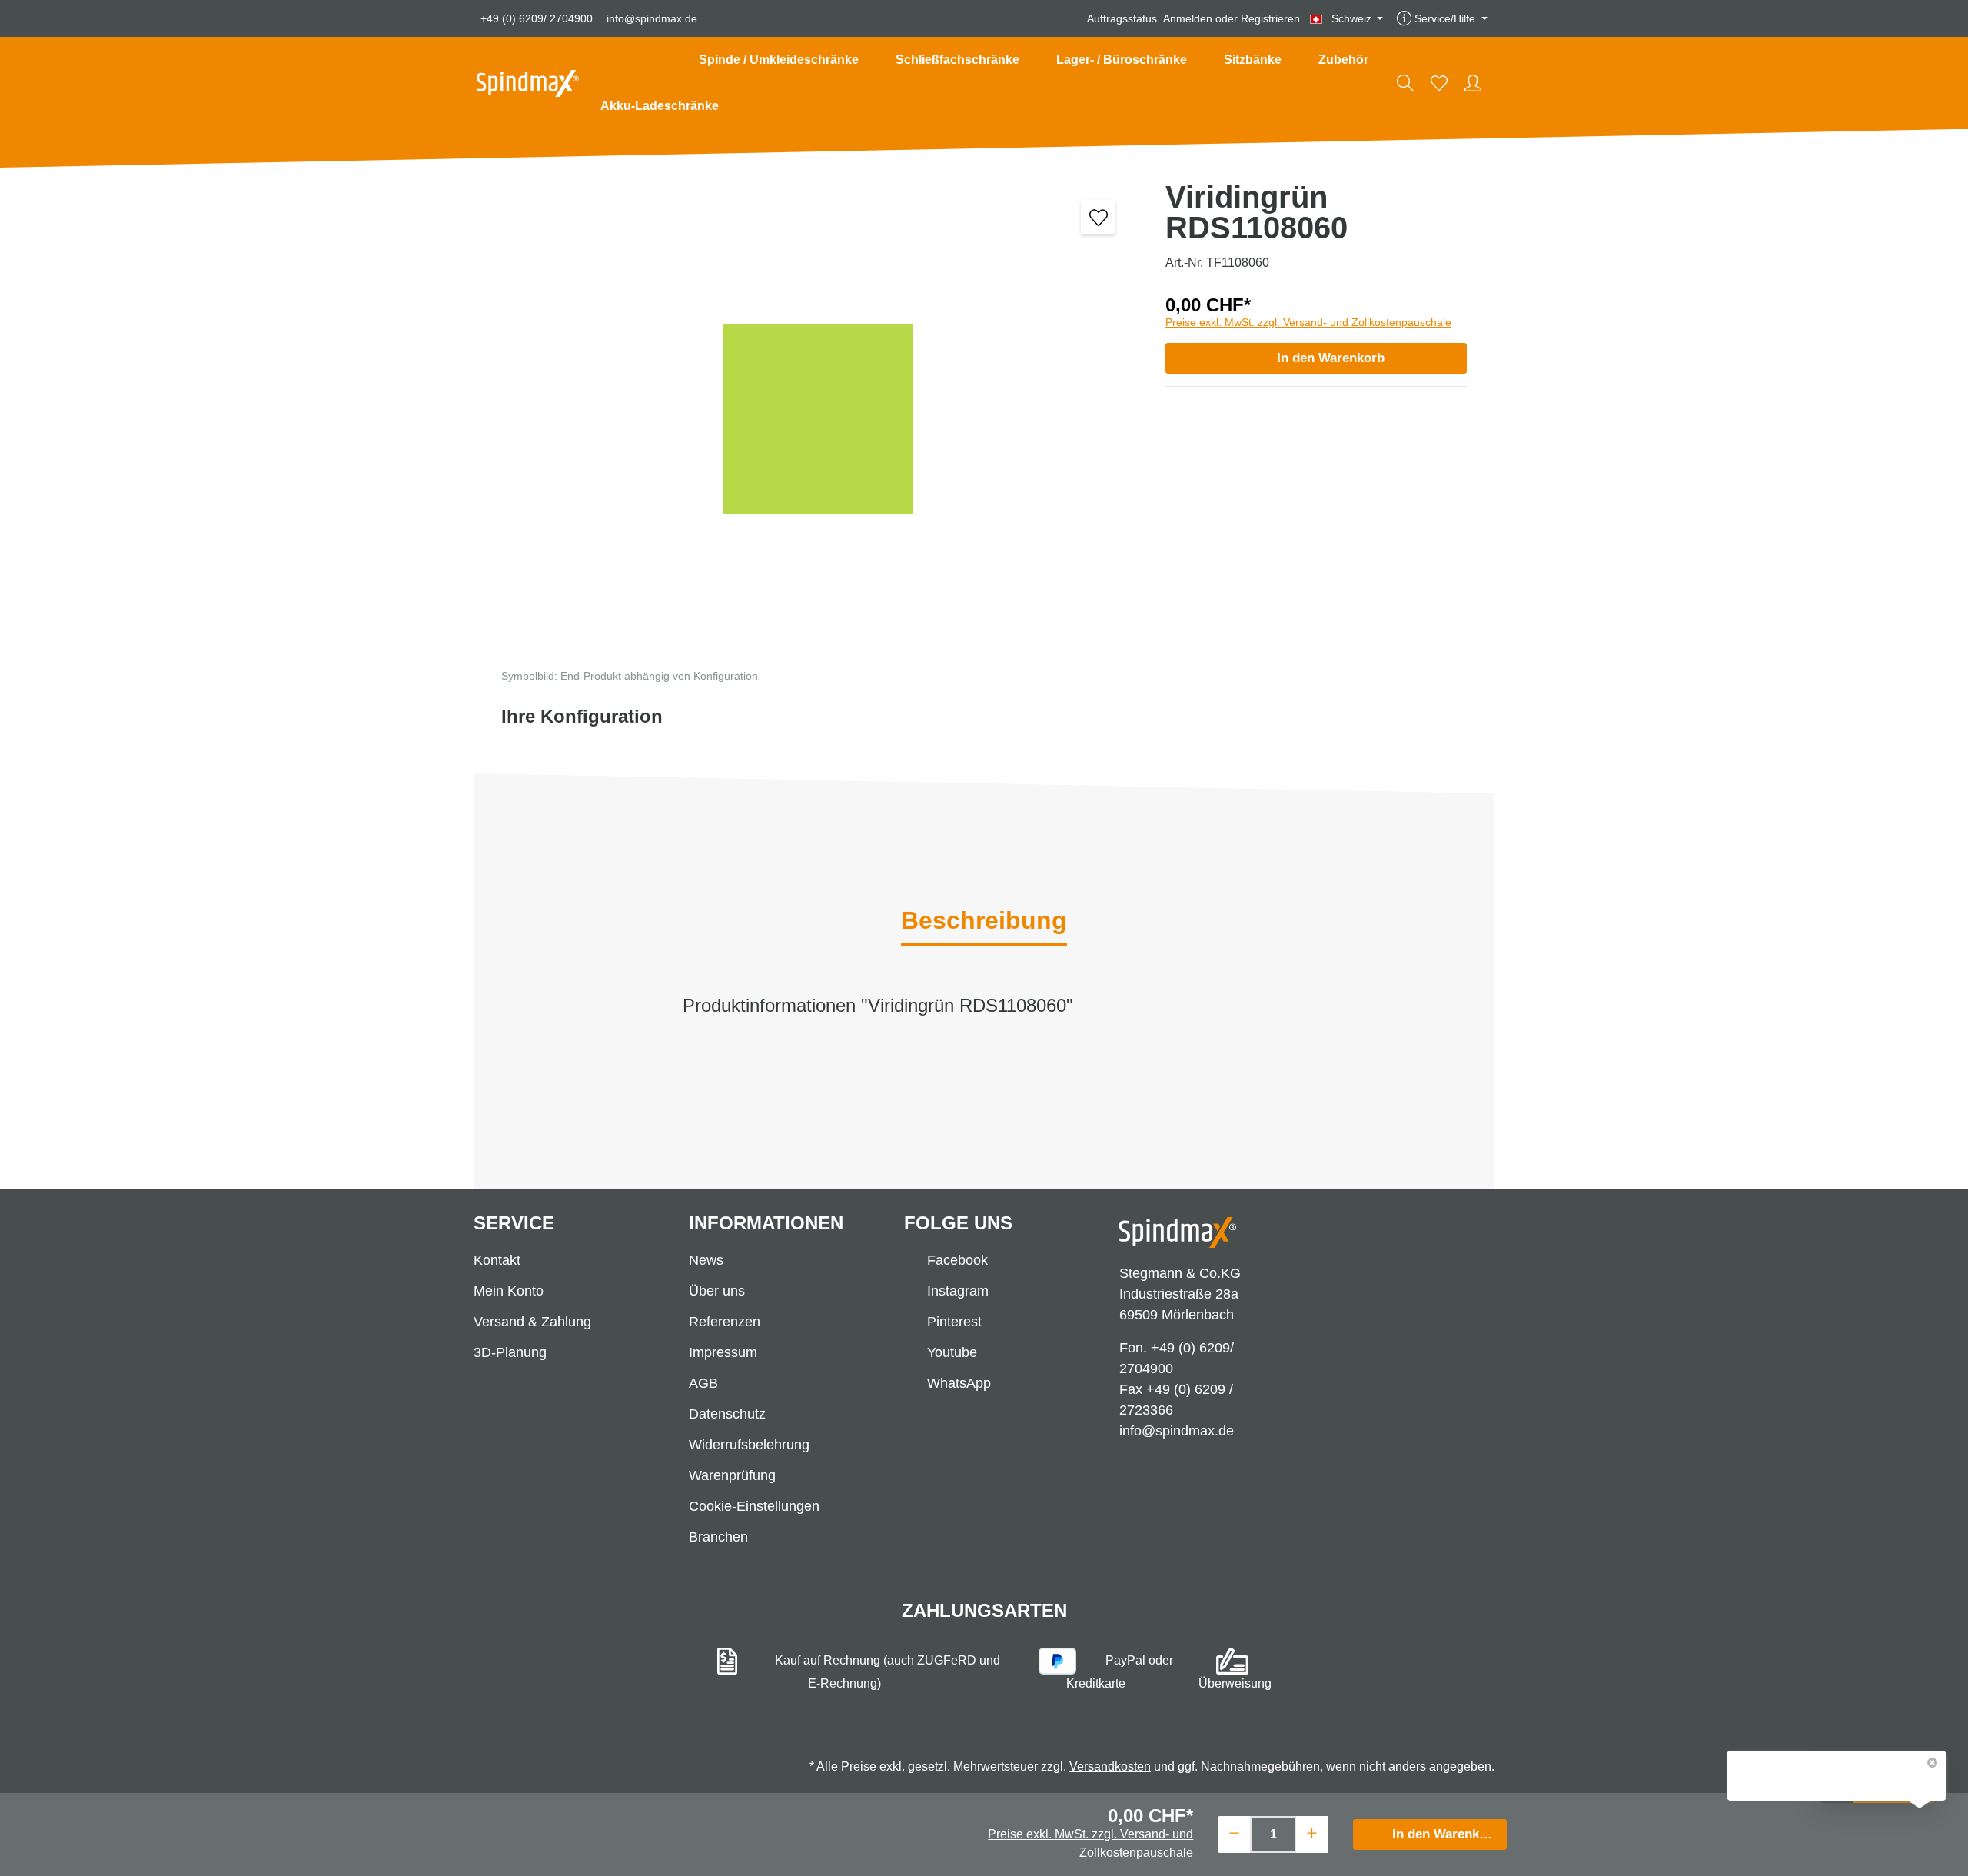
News (706, 1260)
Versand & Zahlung (532, 1322)
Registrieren (1270, 18)
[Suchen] (1405, 83)
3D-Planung (510, 1352)
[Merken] (1098, 217)
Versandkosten (1110, 1766)
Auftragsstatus (1122, 18)
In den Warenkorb (1331, 358)
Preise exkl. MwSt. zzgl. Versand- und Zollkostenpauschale (1308, 322)
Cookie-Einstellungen (754, 1506)
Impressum (723, 1352)
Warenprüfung (732, 1475)
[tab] (984, 922)
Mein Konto (509, 1291)
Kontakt (497, 1260)
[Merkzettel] (1439, 83)
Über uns (717, 1291)
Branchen (718, 1537)
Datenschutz (727, 1414)
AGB (703, 1383)
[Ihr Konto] (1473, 83)
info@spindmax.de (652, 18)
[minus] (1234, 1833)
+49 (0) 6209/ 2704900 (537, 18)
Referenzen (725, 1322)
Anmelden (1188, 18)
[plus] (1312, 1833)
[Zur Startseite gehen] (528, 83)
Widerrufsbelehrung (749, 1445)
